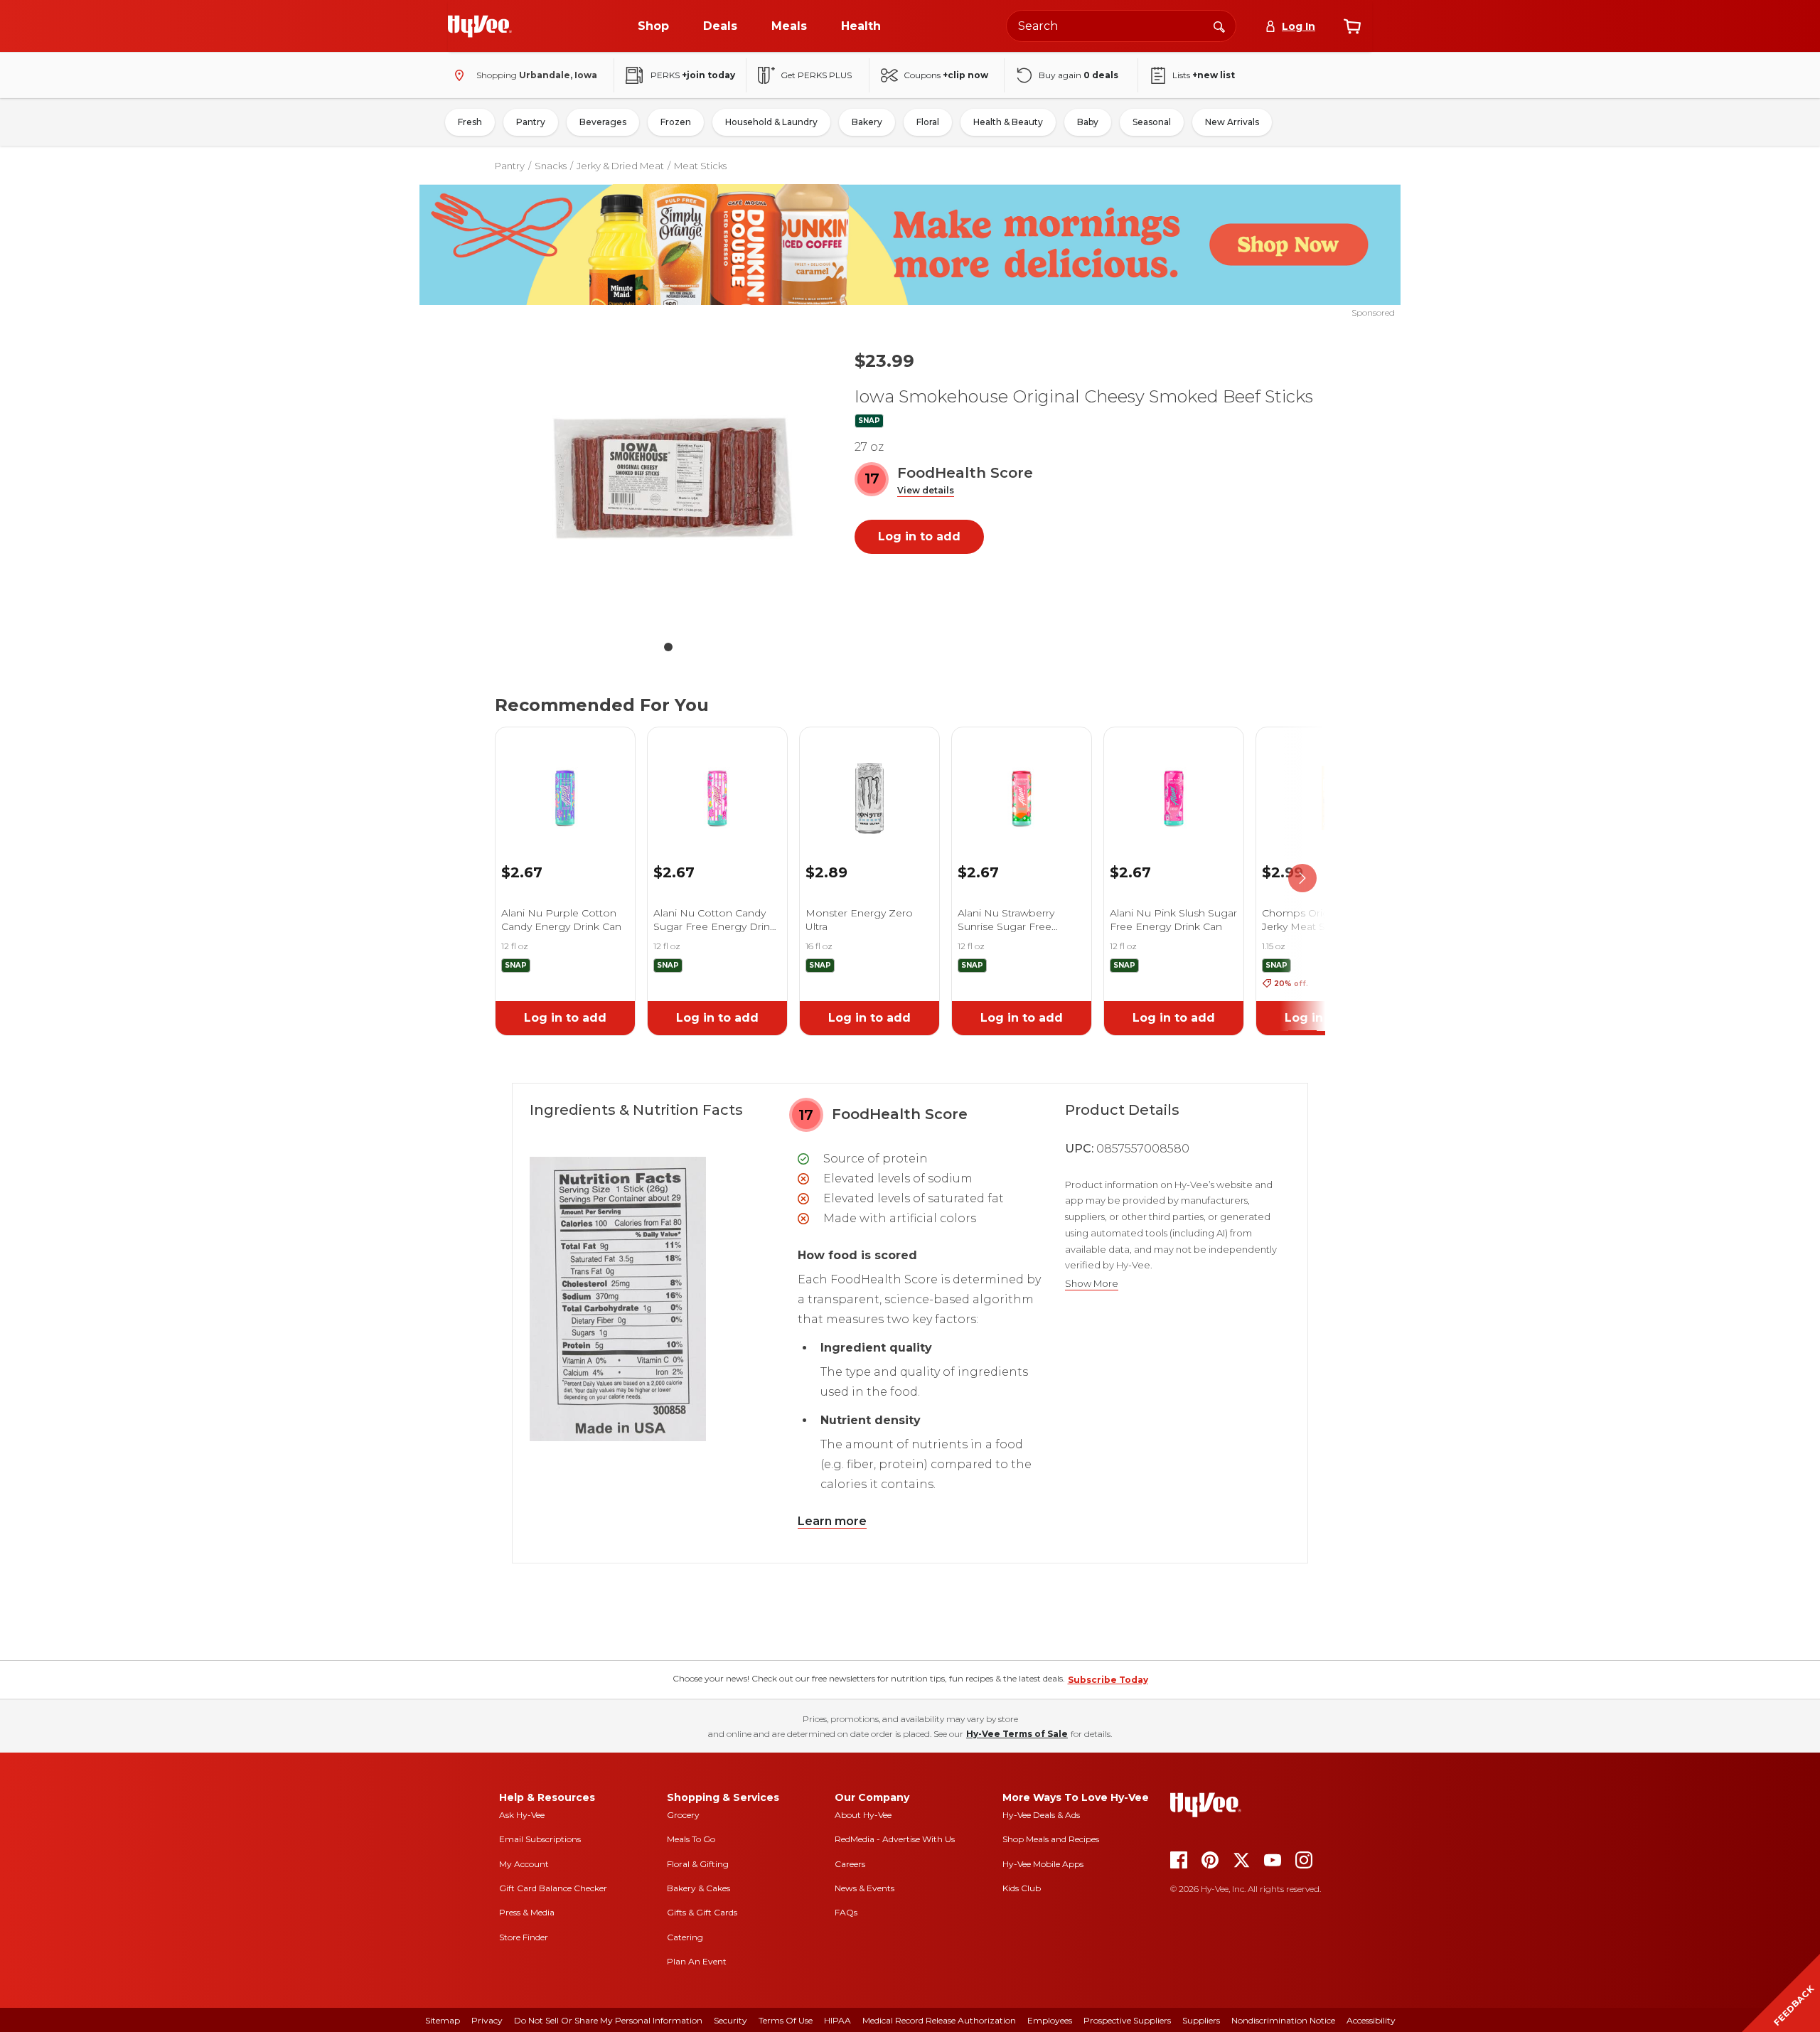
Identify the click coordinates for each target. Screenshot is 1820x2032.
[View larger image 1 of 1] (668, 485)
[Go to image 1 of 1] (668, 647)
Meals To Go (691, 1839)
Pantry (531, 122)
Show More (1092, 1284)
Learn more (832, 1521)
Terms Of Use (786, 2020)
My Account (524, 1864)
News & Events (864, 1888)
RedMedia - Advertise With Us (895, 1839)
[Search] (1219, 26)
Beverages (603, 122)
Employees (1050, 2020)
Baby (1088, 122)
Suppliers (1201, 2020)
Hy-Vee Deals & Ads (1041, 1815)
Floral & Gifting (698, 1864)
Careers (850, 1864)
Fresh (470, 122)
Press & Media (527, 1912)
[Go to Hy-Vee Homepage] (480, 26)
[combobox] (1121, 26)
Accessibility (1371, 2020)
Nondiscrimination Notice (1283, 2020)
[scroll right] (1302, 879)
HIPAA (837, 2020)
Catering (685, 1937)
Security (730, 2020)
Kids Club (1022, 1888)
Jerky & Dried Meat (620, 166)
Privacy (487, 2020)
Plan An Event (697, 1961)
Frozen (676, 122)
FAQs (846, 1912)
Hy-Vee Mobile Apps (1043, 1864)
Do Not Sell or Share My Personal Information (608, 2020)
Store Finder (524, 1937)
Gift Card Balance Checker (553, 1888)
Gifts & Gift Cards (702, 1912)
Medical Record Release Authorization (939, 2020)
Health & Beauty (1008, 122)
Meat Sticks (700, 166)
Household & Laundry (771, 122)
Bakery (867, 122)
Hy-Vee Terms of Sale (1017, 1734)
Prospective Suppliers (1127, 2020)
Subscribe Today (1108, 1680)
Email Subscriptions (540, 1839)
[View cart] (1352, 26)
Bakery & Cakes (698, 1888)
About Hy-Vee (863, 1815)
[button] (926, 491)
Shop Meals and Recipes (1051, 1839)
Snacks (551, 166)
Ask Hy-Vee (522, 1815)
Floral (928, 122)
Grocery (683, 1815)
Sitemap (443, 2020)
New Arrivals (1232, 122)
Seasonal (1152, 122)
